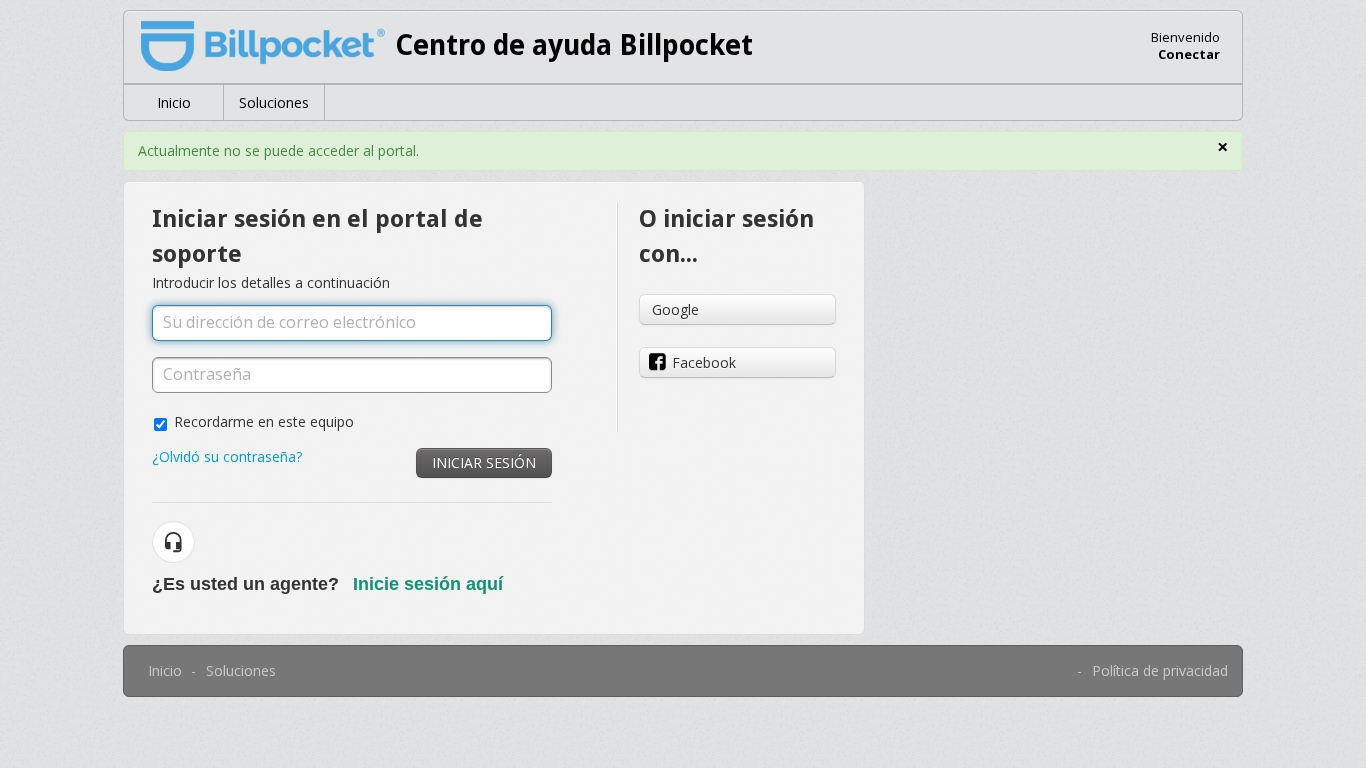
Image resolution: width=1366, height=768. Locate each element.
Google (675, 309)
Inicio (174, 102)
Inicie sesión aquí (428, 584)
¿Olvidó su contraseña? (227, 456)
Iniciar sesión (484, 462)
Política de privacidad (1160, 670)
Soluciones (274, 102)
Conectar (1189, 54)
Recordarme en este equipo (264, 421)
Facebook (704, 362)
